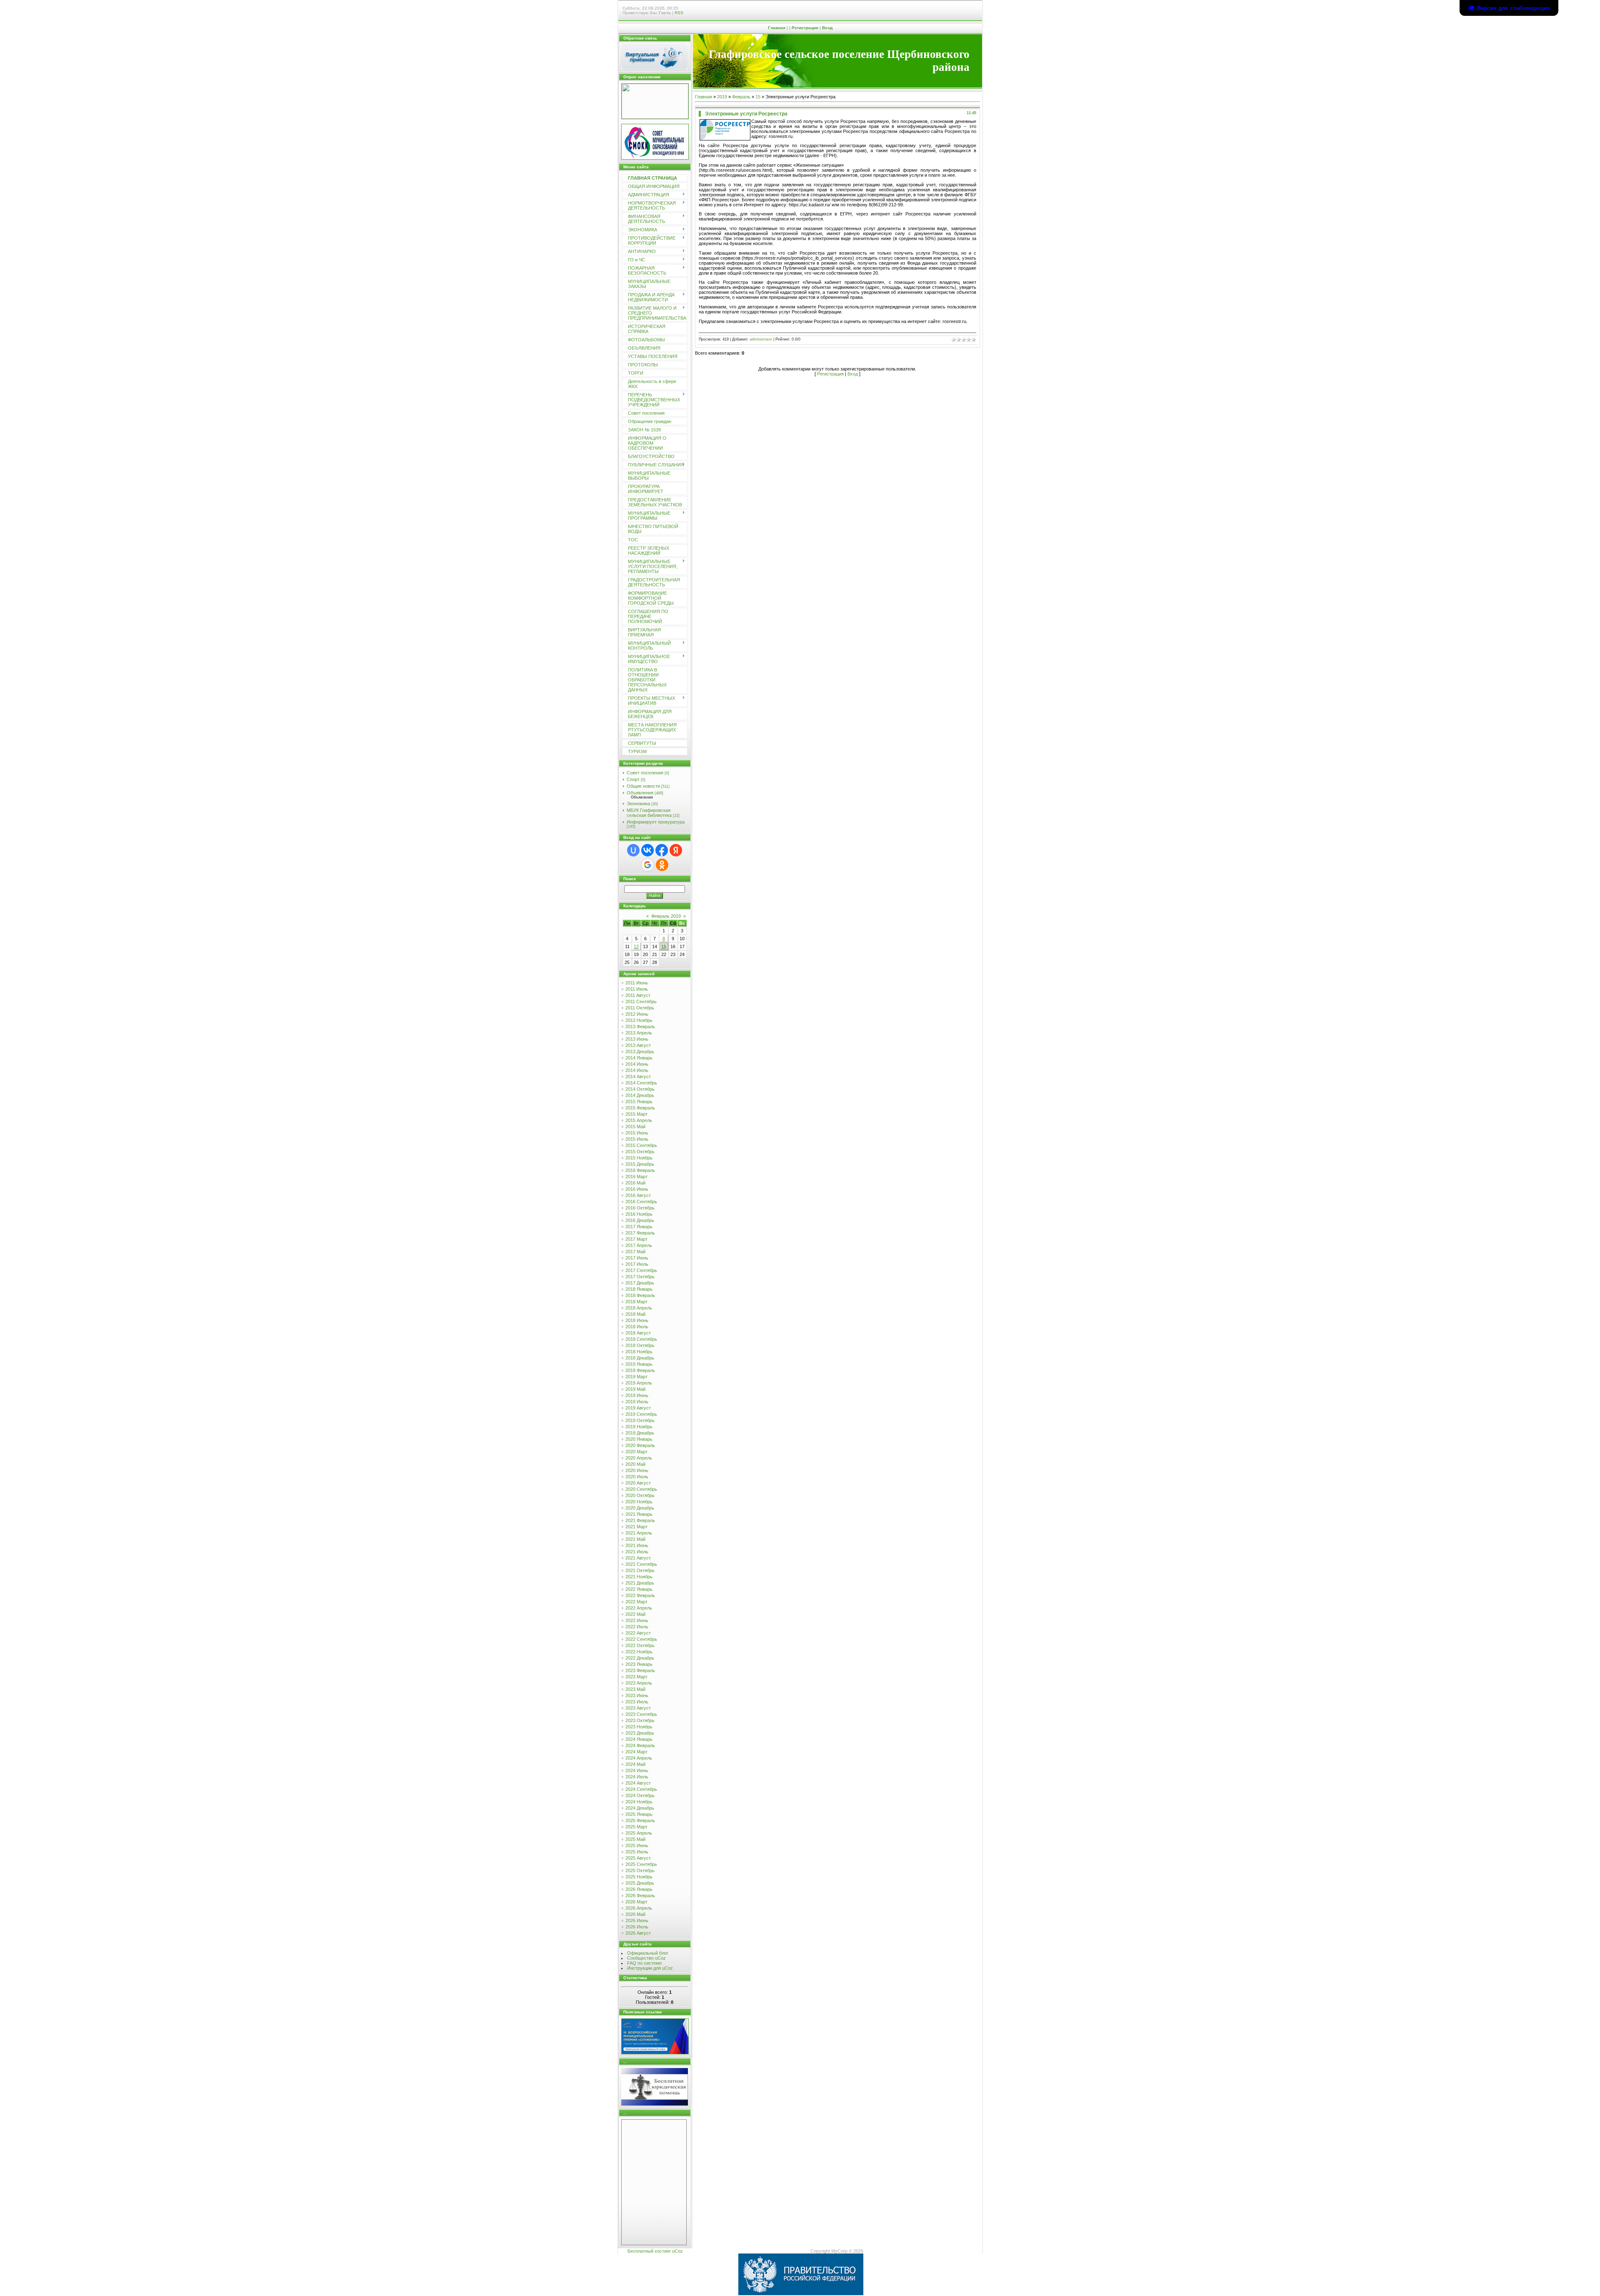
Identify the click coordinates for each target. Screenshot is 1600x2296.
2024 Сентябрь (641, 1789)
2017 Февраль (640, 1233)
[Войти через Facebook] (662, 850)
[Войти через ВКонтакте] (647, 850)
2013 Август (638, 1045)
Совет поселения (645, 773)
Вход (827, 28)
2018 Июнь (637, 1320)
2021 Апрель (639, 1533)
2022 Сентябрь (641, 1639)
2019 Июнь (637, 1395)
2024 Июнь (637, 1770)
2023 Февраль (640, 1670)
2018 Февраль (640, 1295)
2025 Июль (637, 1852)
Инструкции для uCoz (650, 1968)
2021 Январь (639, 1514)
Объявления (640, 793)
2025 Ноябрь (639, 1877)
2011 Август (638, 995)
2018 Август (638, 1333)
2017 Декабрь (640, 1283)
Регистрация (805, 28)
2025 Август (638, 1858)
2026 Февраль (640, 1895)
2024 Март (636, 1752)
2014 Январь (639, 1058)
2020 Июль (637, 1477)
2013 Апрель (639, 1033)
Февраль (741, 97)
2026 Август (638, 1933)
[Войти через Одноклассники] (662, 865)
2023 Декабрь (640, 1733)
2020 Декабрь (640, 1508)
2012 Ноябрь (639, 1020)
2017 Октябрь (640, 1277)
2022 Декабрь (640, 1658)
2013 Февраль (640, 1027)
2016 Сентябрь (641, 1202)
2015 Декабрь (640, 1164)
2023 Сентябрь (641, 1714)
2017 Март (636, 1239)
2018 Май (635, 1314)
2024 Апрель (639, 1758)
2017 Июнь (637, 1258)
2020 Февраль (640, 1445)
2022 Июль (637, 1627)
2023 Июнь (637, 1695)
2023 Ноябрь (639, 1727)
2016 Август (638, 1195)
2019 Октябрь (640, 1420)
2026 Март (636, 1902)
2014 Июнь (637, 1064)
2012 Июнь (637, 1014)
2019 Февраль (640, 1370)
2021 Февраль (640, 1520)
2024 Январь (639, 1739)
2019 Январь (639, 1364)
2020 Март (636, 1452)
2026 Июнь (637, 1920)
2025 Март (636, 1827)
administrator (761, 339)
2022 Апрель (639, 1608)
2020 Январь (639, 1439)
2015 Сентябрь (641, 1145)
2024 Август (638, 1783)
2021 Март (636, 1527)
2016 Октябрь (640, 1208)
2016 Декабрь (640, 1220)
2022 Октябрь (640, 1645)
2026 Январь (639, 1889)
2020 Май (635, 1464)
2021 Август (638, 1558)
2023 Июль (637, 1702)
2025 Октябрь (640, 1870)
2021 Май (635, 1539)
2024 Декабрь (640, 1808)
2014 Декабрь (640, 1095)
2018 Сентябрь (641, 1339)
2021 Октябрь (640, 1570)
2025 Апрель (639, 1833)
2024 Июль (637, 1777)
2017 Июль (637, 1264)
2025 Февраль (640, 1820)
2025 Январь (639, 1814)
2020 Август (638, 1483)
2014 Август (638, 1077)
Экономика (638, 804)
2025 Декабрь (640, 1883)
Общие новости (643, 786)
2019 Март (636, 1377)
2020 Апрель (639, 1458)
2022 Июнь (637, 1620)
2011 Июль (637, 989)
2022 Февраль (640, 1595)
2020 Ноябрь (639, 1502)
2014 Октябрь (640, 1089)
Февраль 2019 (666, 916)
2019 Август (638, 1408)
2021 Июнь (637, 1545)
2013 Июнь (637, 1039)
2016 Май (635, 1183)
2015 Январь (639, 1102)
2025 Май (635, 1839)
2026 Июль (637, 1927)
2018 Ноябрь (639, 1352)
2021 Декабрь (640, 1583)
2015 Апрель (639, 1120)
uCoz (677, 2251)
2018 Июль (637, 1327)
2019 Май (635, 1389)
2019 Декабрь (640, 1433)
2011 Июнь (637, 983)
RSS (679, 13)
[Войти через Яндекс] (676, 850)
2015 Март (636, 1114)
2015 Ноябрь (639, 1158)
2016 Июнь (637, 1189)
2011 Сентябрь (641, 1002)
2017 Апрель (639, 1245)
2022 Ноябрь (639, 1652)
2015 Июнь (637, 1133)
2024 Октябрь (640, 1795)
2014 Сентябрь (641, 1083)
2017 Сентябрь (641, 1270)
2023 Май (635, 1689)
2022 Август (638, 1633)
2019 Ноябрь (639, 1427)
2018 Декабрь (640, 1358)
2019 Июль (637, 1402)
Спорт (633, 779)
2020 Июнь (637, 1470)
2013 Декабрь (640, 1052)
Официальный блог (648, 1953)
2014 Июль (637, 1070)
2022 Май (635, 1614)
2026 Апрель (639, 1908)
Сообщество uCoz (646, 1958)
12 (636, 946)
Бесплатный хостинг (649, 2251)
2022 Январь (639, 1589)
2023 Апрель (639, 1683)
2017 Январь (639, 1227)
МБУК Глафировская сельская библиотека (649, 813)
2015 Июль (637, 1139)
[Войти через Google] (647, 865)
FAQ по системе (644, 1963)
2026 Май (635, 1914)
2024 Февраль (640, 1745)
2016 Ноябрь (639, 1214)
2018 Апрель (639, 1308)
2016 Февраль (640, 1170)
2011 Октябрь (640, 1008)
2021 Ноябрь (639, 1577)
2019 (722, 97)
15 (664, 946)
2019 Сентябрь (641, 1414)
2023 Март (636, 1677)
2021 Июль (637, 1552)
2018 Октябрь (640, 1345)
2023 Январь (639, 1664)
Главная (777, 28)
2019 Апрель (639, 1383)
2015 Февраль (640, 1108)
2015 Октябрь (640, 1152)
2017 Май (635, 1252)
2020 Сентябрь (641, 1489)
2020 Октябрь (640, 1495)
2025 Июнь (637, 1845)
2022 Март (636, 1602)
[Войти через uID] (633, 850)
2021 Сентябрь (641, 1564)
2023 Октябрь (640, 1720)
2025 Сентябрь (641, 1864)
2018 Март (636, 1302)
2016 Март (636, 1177)
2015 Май (635, 1127)
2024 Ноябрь (639, 1802)
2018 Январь (639, 1289)
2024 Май (635, 1764)
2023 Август (638, 1708)
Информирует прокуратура (656, 822)
